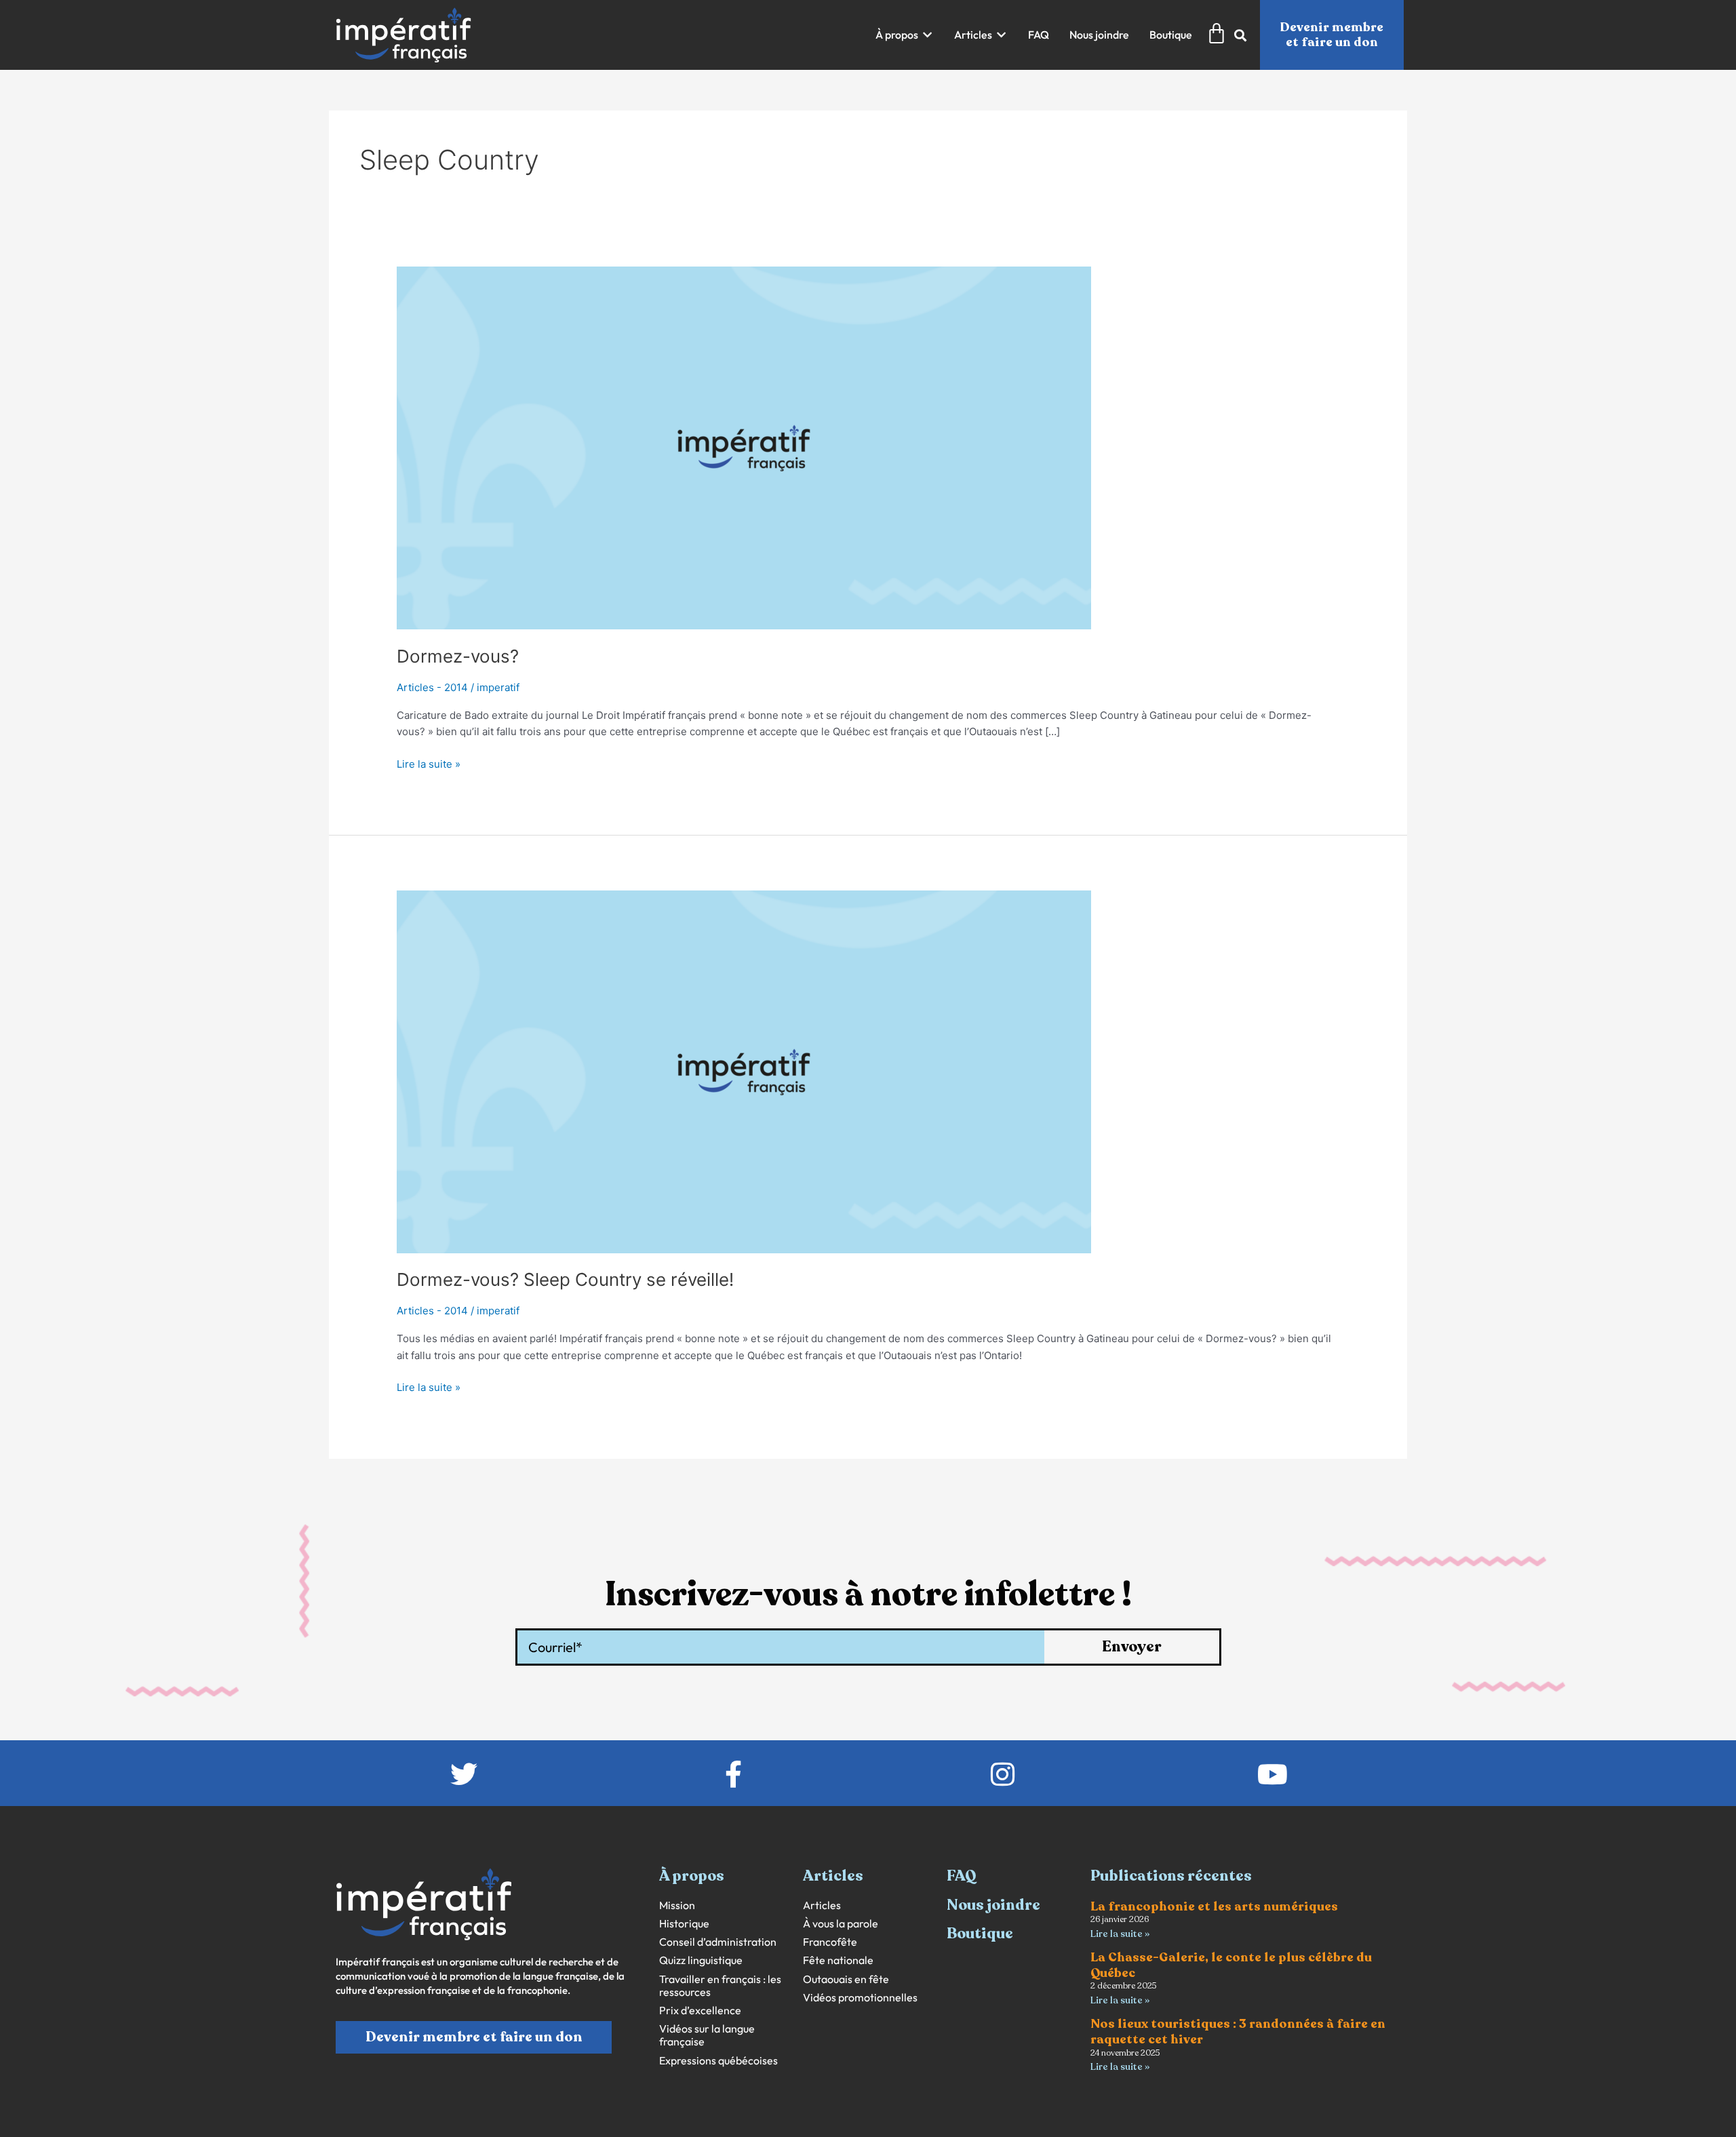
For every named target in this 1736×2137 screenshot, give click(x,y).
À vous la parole (841, 1924)
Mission (677, 1905)
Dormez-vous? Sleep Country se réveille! (565, 1279)
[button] (905, 35)
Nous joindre (993, 1905)
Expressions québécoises (718, 2061)
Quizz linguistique (701, 1960)
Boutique (980, 1934)
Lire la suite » (429, 763)
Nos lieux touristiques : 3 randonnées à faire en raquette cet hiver (1238, 2032)
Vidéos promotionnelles (860, 1998)
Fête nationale (838, 1960)
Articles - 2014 (432, 687)
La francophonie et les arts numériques (1214, 1906)
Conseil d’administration (718, 1942)
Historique (684, 1924)
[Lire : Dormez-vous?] (744, 447)
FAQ (962, 1876)
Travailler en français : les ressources (720, 1986)
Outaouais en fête (846, 1979)
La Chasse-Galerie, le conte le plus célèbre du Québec (1231, 1965)
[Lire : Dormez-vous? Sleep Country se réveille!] (744, 1071)
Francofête (830, 1942)
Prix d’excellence (700, 2011)
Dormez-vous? (458, 656)
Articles (822, 1905)
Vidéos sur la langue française (707, 2035)
